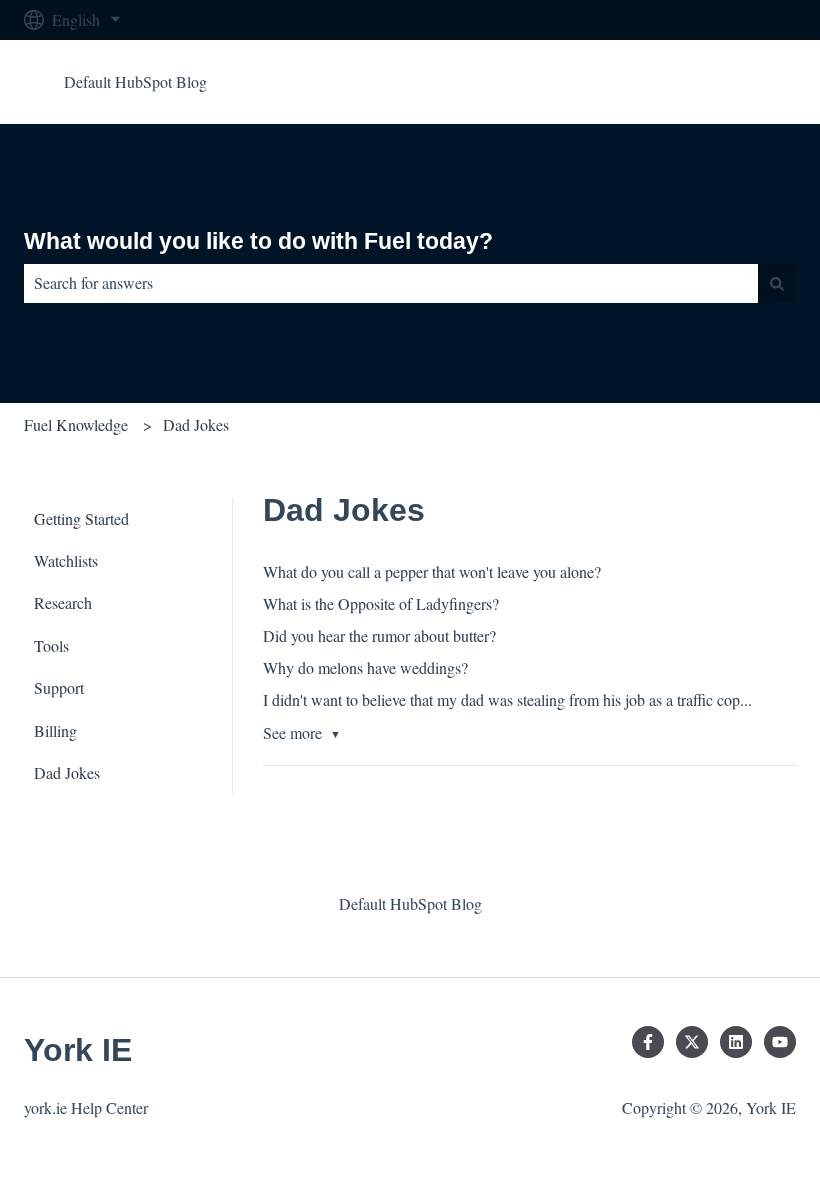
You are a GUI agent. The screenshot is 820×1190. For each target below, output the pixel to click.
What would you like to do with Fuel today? (258, 241)
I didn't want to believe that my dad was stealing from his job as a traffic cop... (507, 699)
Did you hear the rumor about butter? (379, 635)
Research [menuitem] (63, 602)
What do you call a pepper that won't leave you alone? (432, 571)
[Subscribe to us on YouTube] (780, 1042)
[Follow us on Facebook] (648, 1042)
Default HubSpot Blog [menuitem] (410, 903)
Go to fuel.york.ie (720, 81)
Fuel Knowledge (76, 424)
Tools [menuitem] (51, 645)
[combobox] (391, 283)
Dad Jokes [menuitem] (67, 772)
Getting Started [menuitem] (81, 518)
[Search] (777, 283)
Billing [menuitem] (55, 730)
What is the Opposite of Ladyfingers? (381, 603)
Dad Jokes (196, 424)
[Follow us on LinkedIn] (736, 1042)
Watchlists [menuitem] (66, 560)
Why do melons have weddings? (365, 667)
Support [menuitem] (59, 687)
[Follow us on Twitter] (692, 1042)
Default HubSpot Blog (135, 81)
